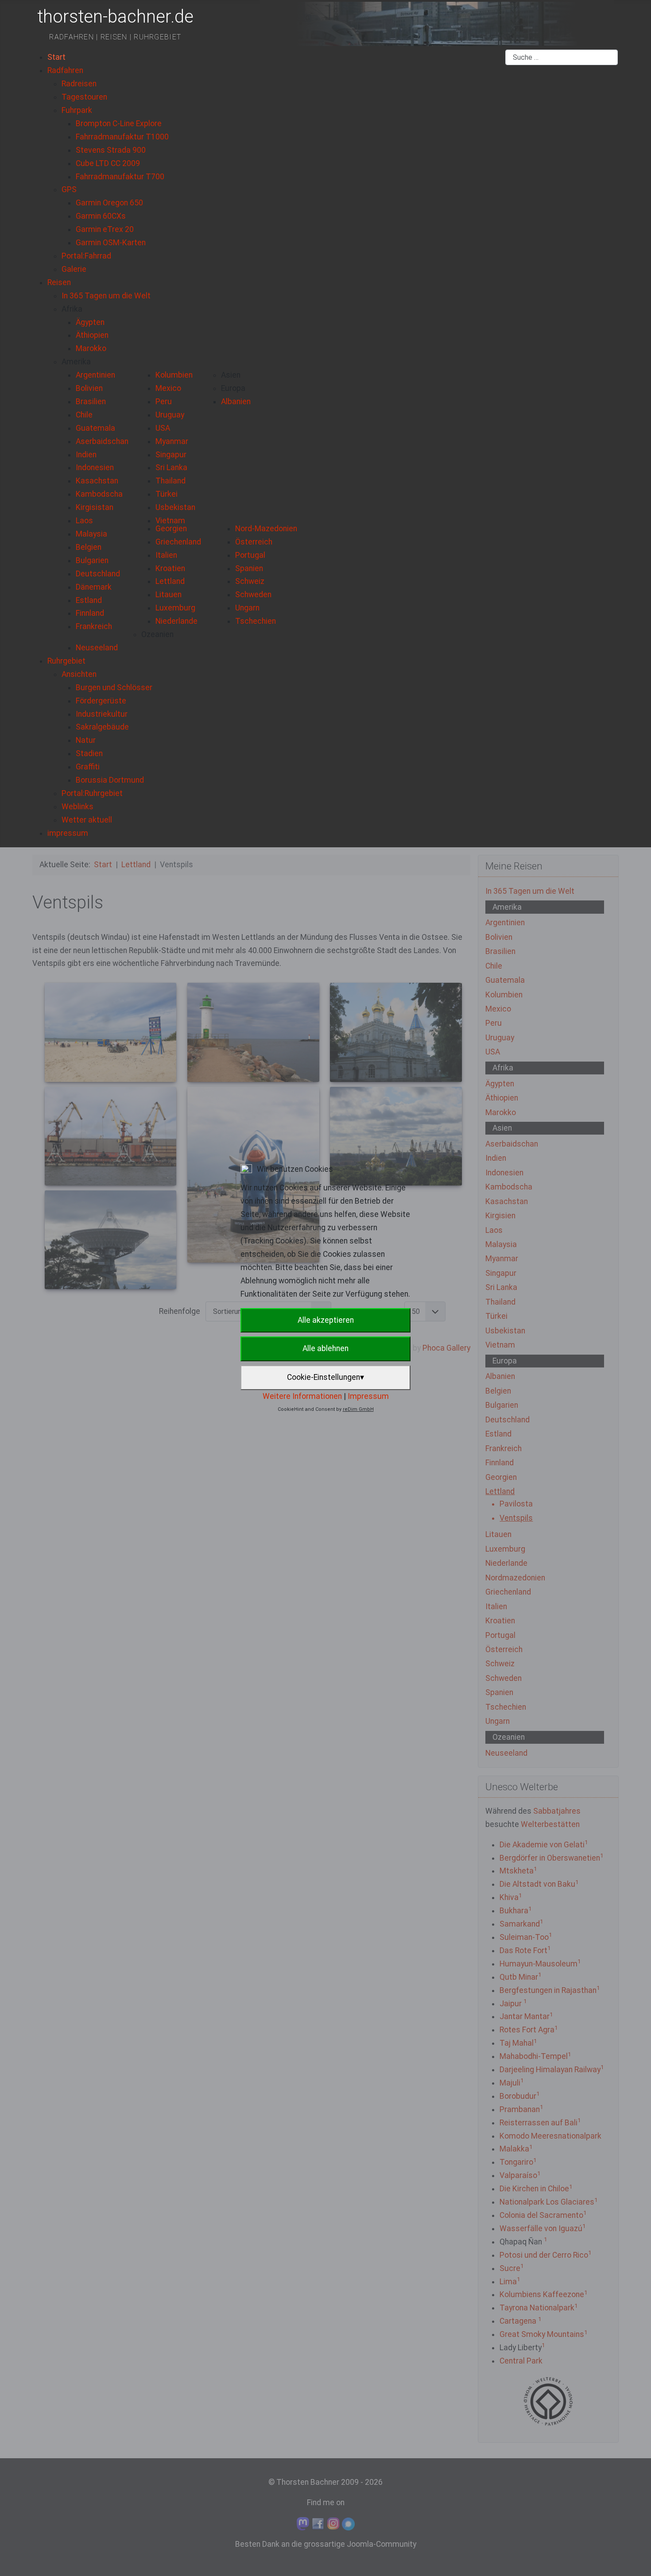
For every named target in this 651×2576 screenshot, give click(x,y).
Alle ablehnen (325, 1348)
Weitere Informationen (302, 1396)
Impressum (368, 1396)
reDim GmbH (358, 1409)
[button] (72, 309)
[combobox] (562, 58)
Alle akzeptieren (326, 1320)
